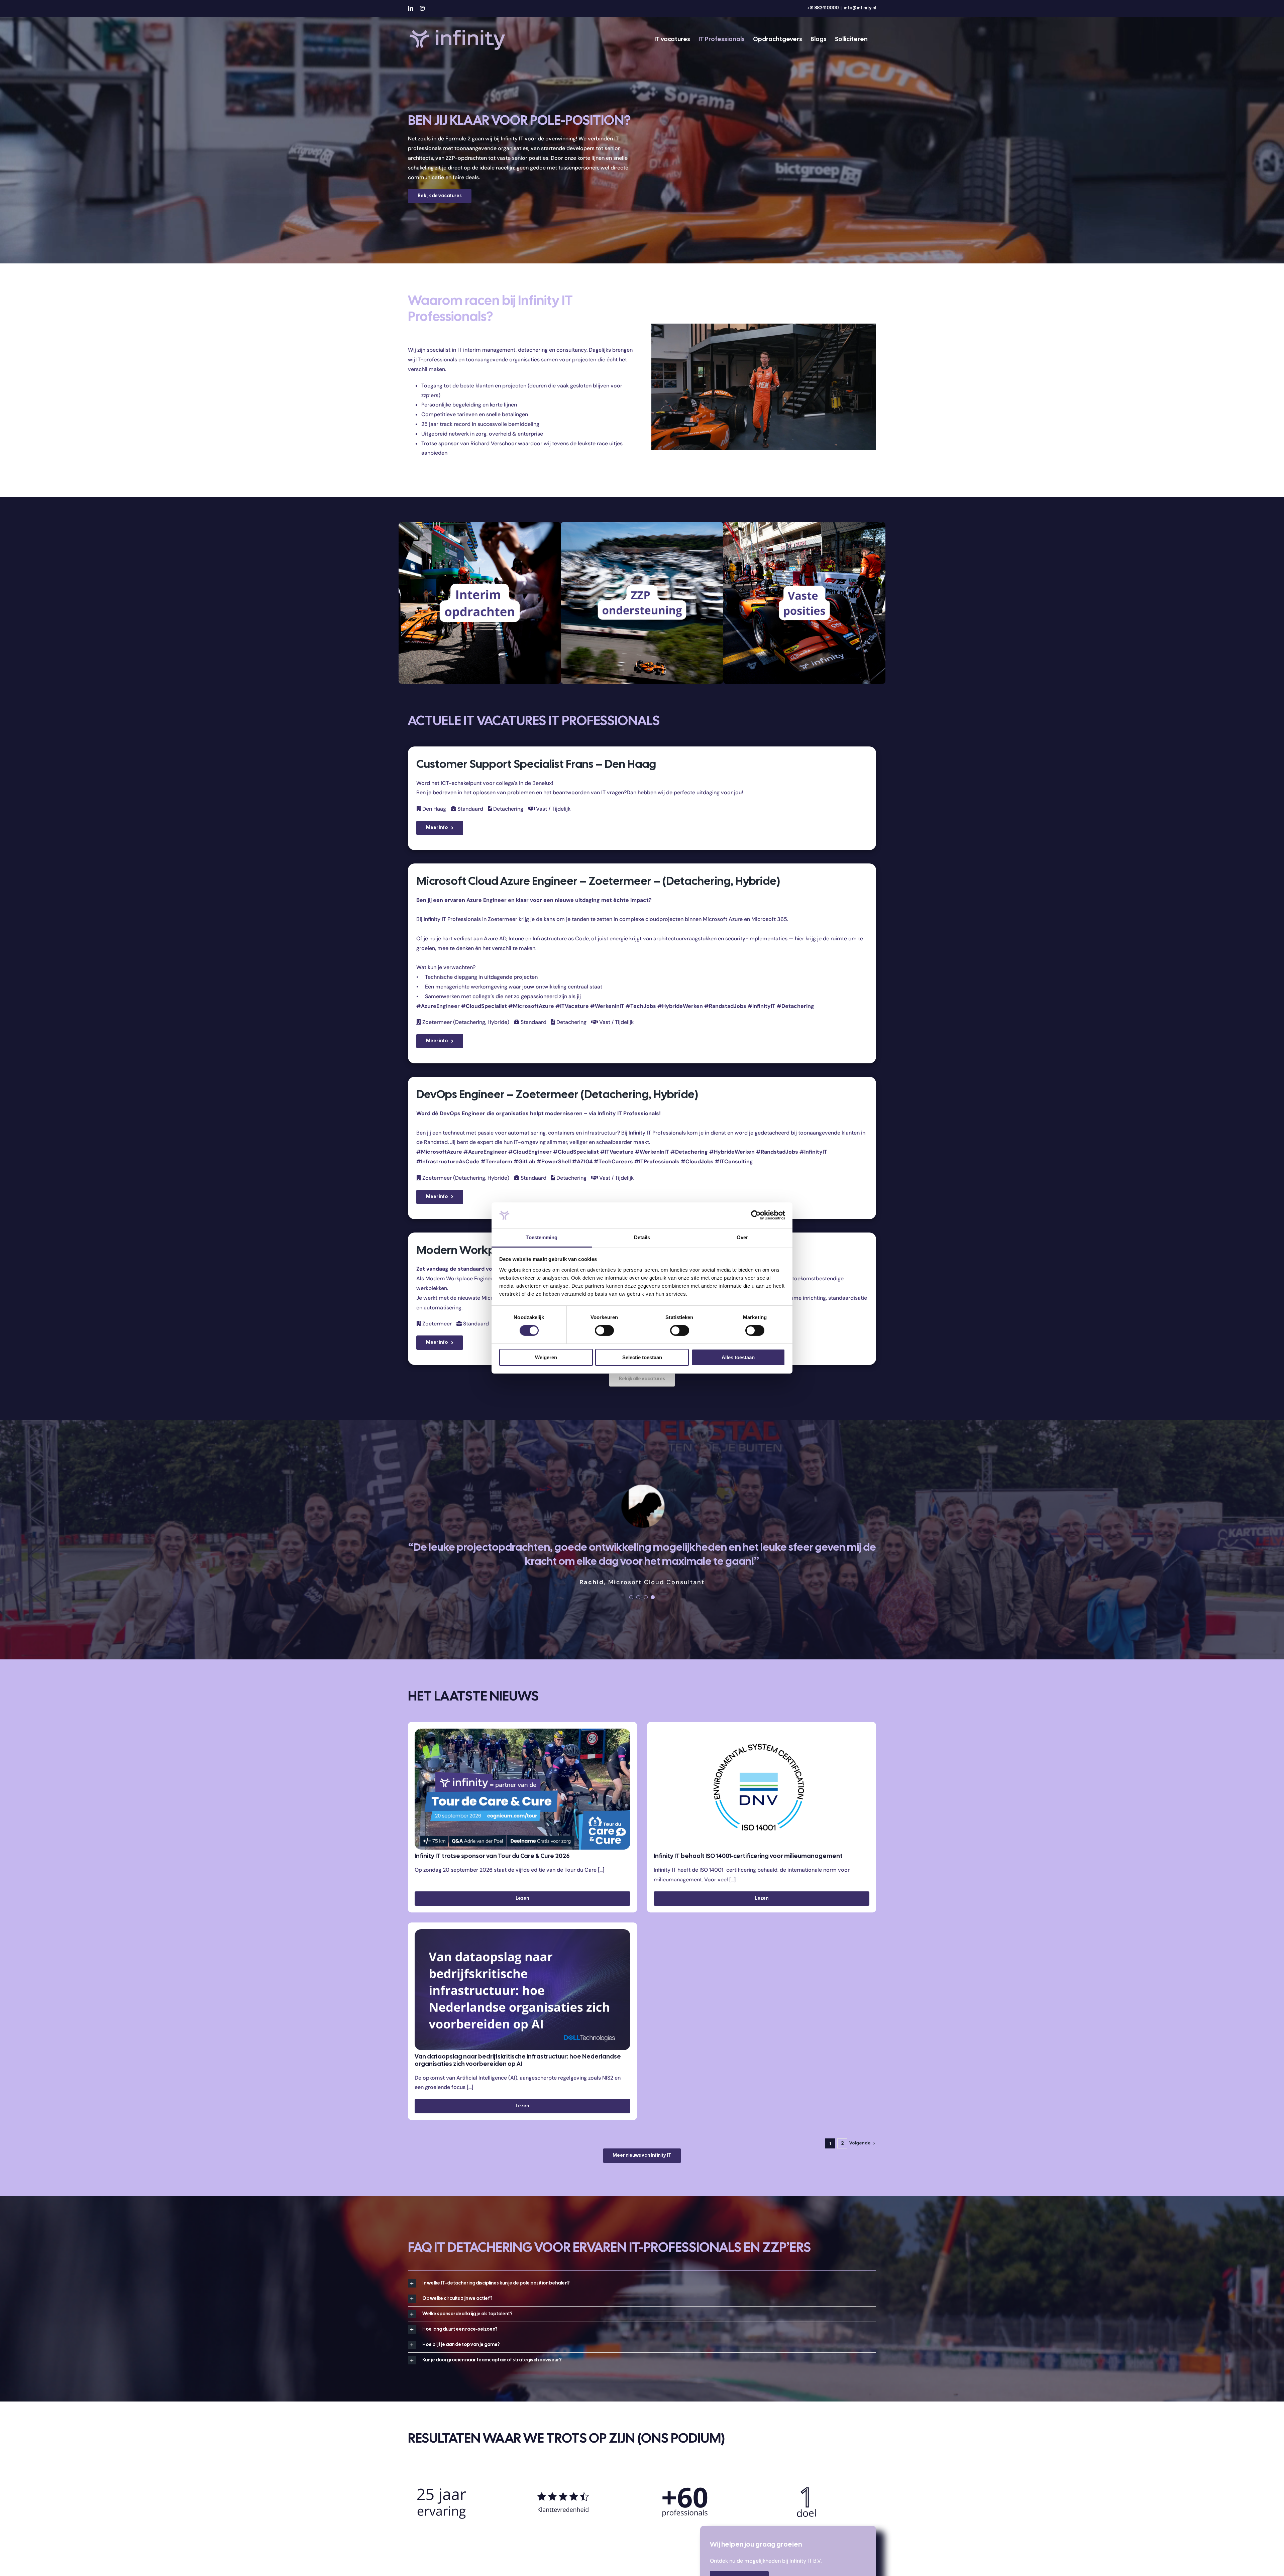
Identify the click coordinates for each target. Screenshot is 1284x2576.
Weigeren (546, 1357)
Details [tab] (642, 1237)
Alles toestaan (738, 1357)
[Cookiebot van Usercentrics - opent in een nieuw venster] (756, 1215)
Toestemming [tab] (542, 1237)
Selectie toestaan (642, 1357)
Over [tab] (742, 1237)
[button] (642, 2276)
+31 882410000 (823, 8)
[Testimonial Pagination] (631, 1590)
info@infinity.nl (860, 8)
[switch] (604, 1330)
